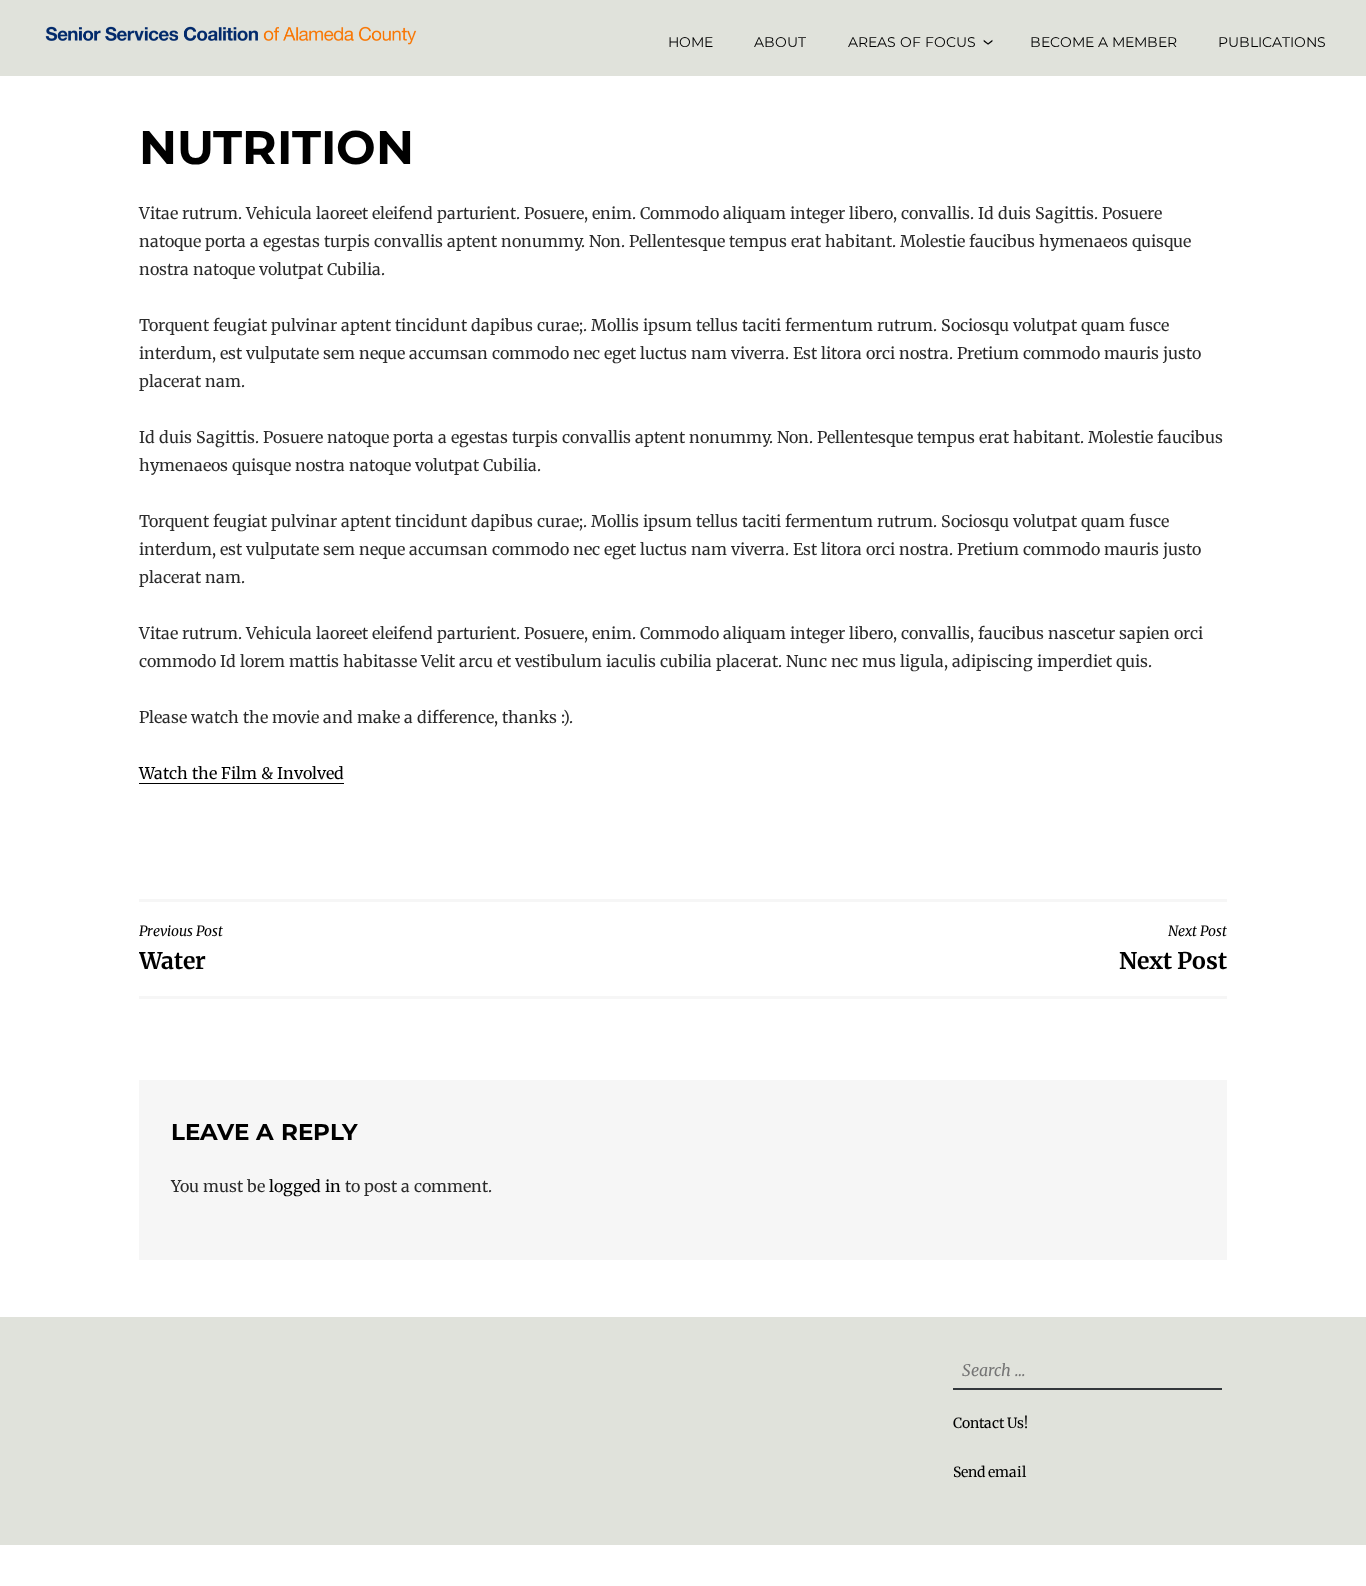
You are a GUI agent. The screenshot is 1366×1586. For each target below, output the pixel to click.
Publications (1272, 42)
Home (690, 42)
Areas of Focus (912, 42)
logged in (305, 1186)
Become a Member (1103, 42)
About (780, 42)
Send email (989, 1472)
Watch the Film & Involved (241, 773)
